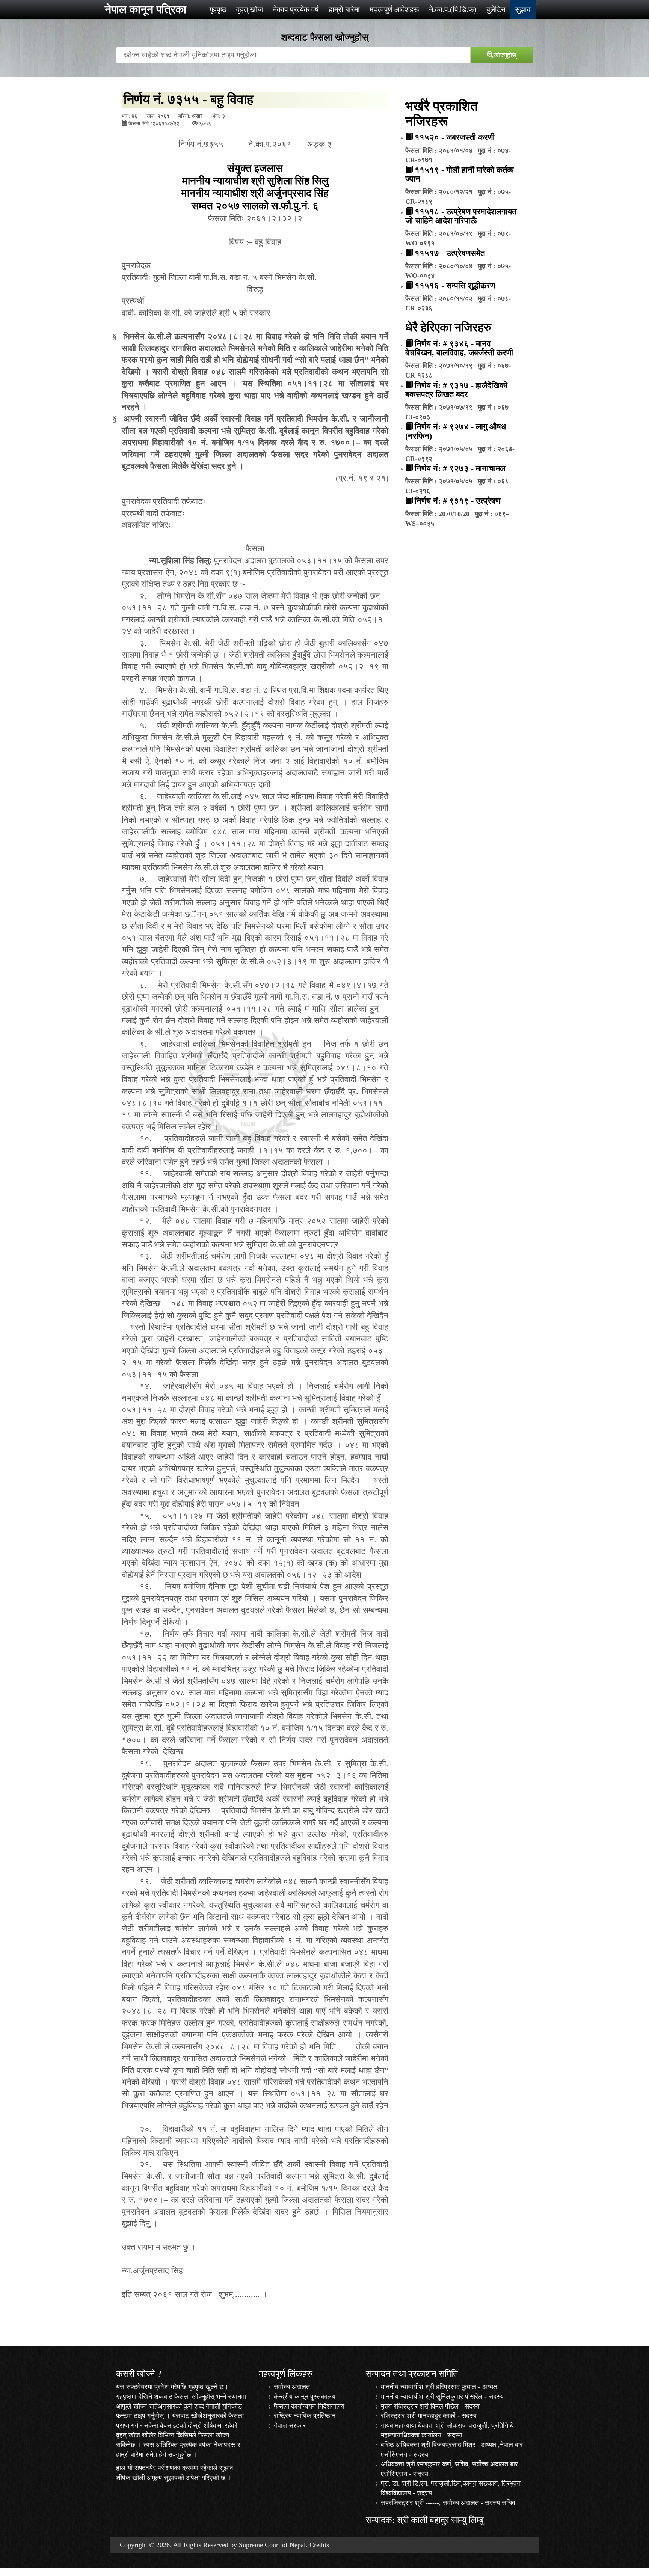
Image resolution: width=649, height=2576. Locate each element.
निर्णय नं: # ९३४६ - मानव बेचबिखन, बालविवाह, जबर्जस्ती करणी (459, 348)
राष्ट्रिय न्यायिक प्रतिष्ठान (305, 2416)
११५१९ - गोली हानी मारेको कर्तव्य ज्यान (460, 174)
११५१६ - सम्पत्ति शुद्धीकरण (455, 285)
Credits (319, 2545)
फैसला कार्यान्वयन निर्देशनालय (309, 2406)
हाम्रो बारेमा (344, 9)
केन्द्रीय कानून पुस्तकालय (305, 2397)
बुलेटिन (496, 9)
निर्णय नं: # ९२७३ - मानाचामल (460, 468)
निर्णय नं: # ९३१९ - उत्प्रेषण (457, 501)
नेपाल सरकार (290, 2425)
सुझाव (523, 9)
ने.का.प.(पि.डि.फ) (453, 9)
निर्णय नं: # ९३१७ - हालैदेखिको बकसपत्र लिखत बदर (456, 390)
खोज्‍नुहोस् (505, 54)
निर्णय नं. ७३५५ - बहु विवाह (189, 99)
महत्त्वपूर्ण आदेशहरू (394, 9)
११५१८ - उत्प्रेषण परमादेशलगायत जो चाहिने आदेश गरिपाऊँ (461, 216)
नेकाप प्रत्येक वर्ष (296, 9)
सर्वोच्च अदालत (292, 2387)
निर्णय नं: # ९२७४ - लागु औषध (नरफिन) (456, 431)
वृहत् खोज (250, 9)
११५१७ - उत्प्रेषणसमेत (450, 253)
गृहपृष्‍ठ (218, 9)
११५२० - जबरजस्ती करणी (455, 137)
